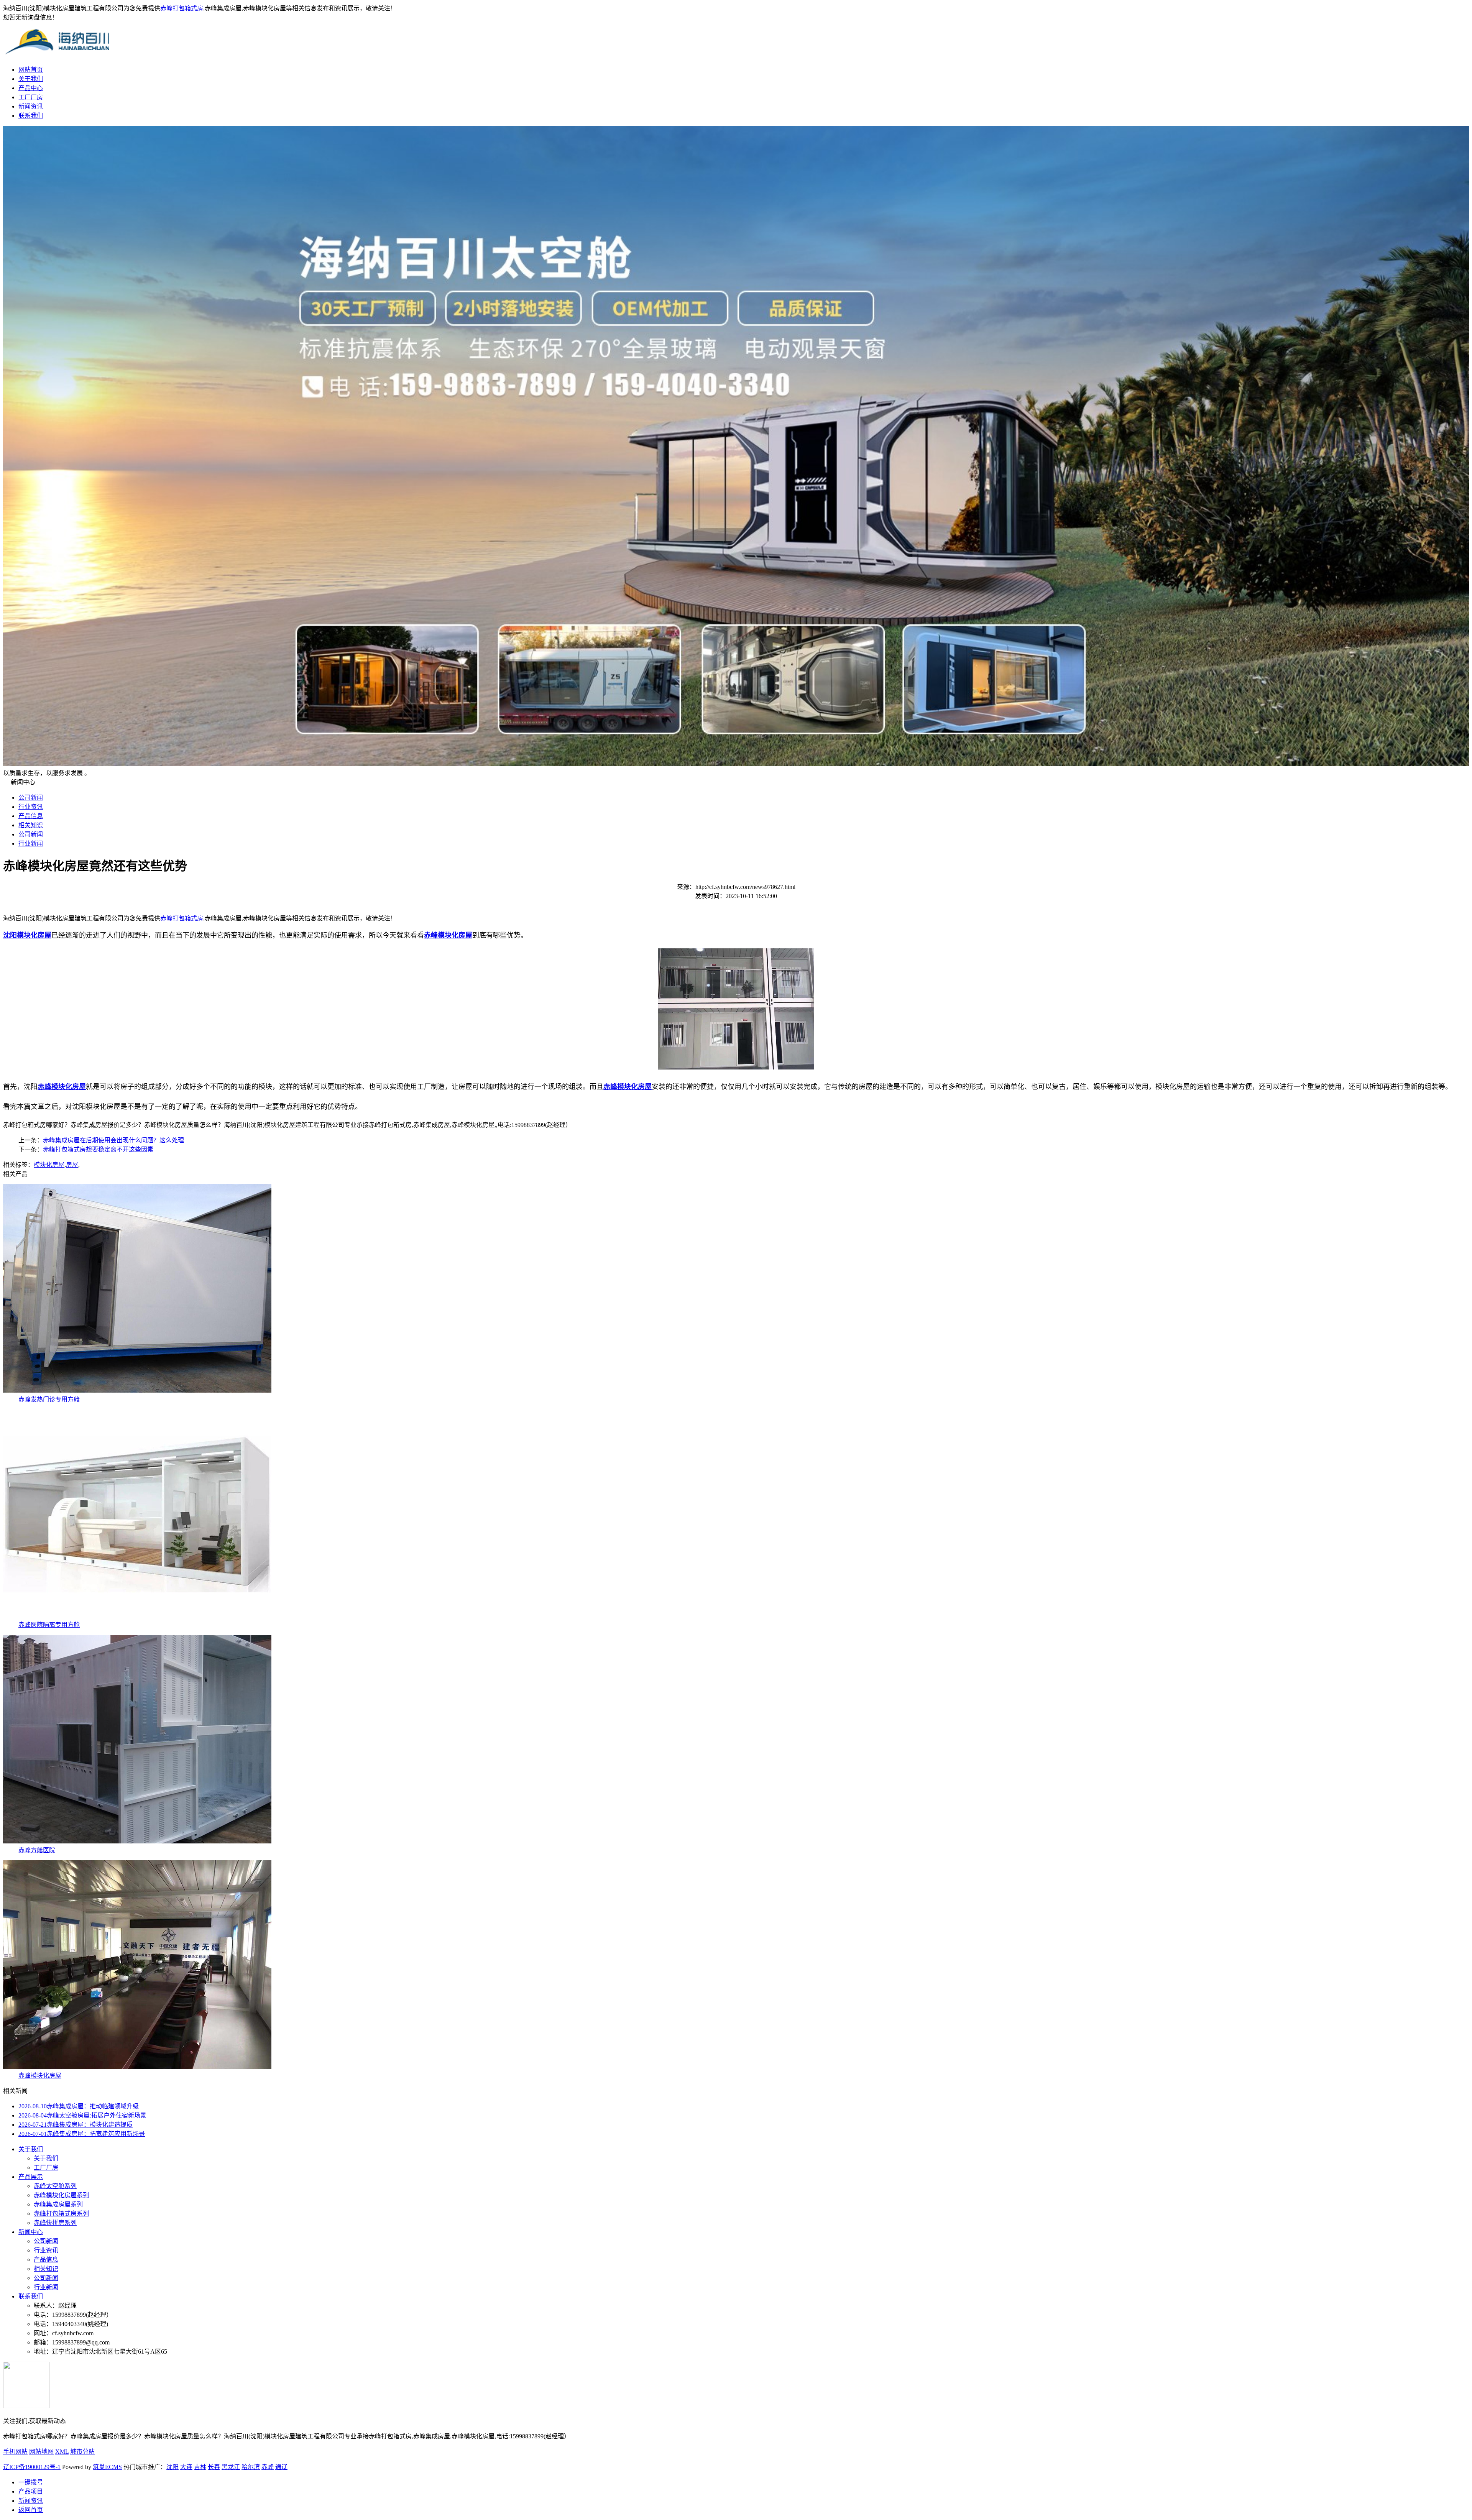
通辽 (281, 2467)
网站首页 (31, 70)
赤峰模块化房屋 (40, 2076)
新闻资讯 (31, 106)
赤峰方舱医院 (37, 1850)
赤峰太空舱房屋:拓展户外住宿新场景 (82, 2115)
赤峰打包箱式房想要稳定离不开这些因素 (98, 1149)
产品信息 (31, 816)
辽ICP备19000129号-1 (32, 2467)
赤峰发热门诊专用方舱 (49, 1399)
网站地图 (41, 2452)
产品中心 (31, 88)
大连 (186, 2467)
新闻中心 (31, 2232)
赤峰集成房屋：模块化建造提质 (76, 2125)
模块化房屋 (49, 1165)
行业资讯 (31, 807)
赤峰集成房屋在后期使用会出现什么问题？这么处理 (113, 1140)
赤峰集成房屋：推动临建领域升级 (79, 2106)
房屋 (72, 1165)
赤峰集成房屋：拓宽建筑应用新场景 (82, 2134)
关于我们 (31, 79)
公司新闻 (31, 798)
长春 (214, 2467)
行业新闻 (31, 844)
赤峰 (268, 2467)
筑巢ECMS (107, 2467)
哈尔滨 (251, 2467)
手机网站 (15, 2452)
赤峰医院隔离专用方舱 (49, 1625)
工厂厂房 (31, 97)
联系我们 (31, 116)
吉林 (200, 2467)
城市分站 (82, 2452)
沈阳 (172, 2467)
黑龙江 (231, 2467)
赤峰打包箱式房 (182, 8)
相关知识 (31, 825)
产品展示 (31, 2177)
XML (62, 2452)
